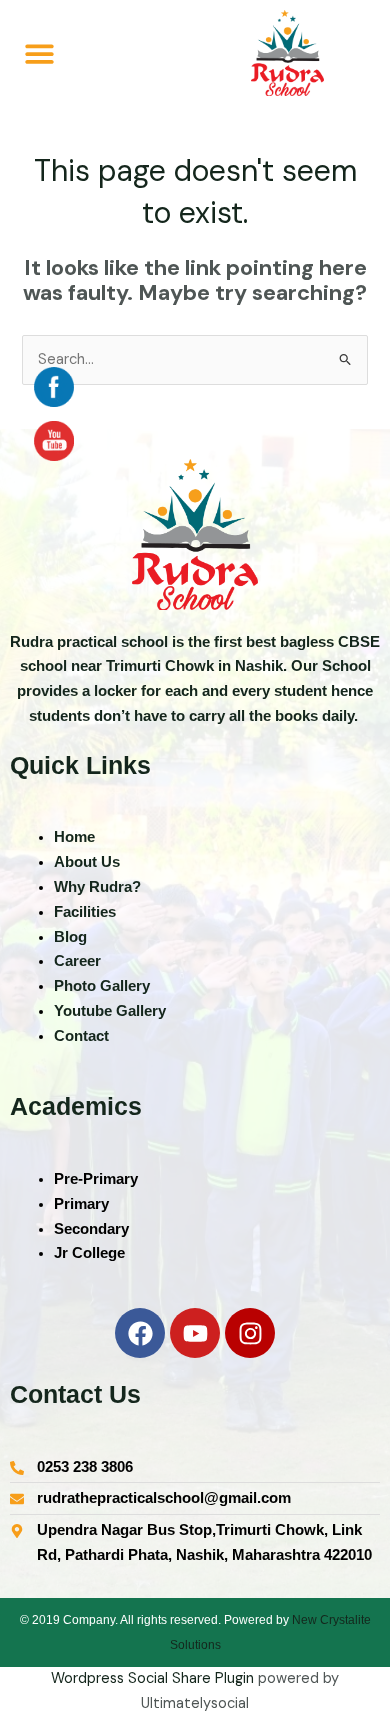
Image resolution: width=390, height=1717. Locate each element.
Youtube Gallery (110, 1011)
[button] (39, 53)
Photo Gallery (102, 986)
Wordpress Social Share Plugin (154, 1678)
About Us (87, 862)
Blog (70, 937)
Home (76, 837)
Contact (81, 1036)
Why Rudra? (97, 887)
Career (77, 961)
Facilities (85, 912)
